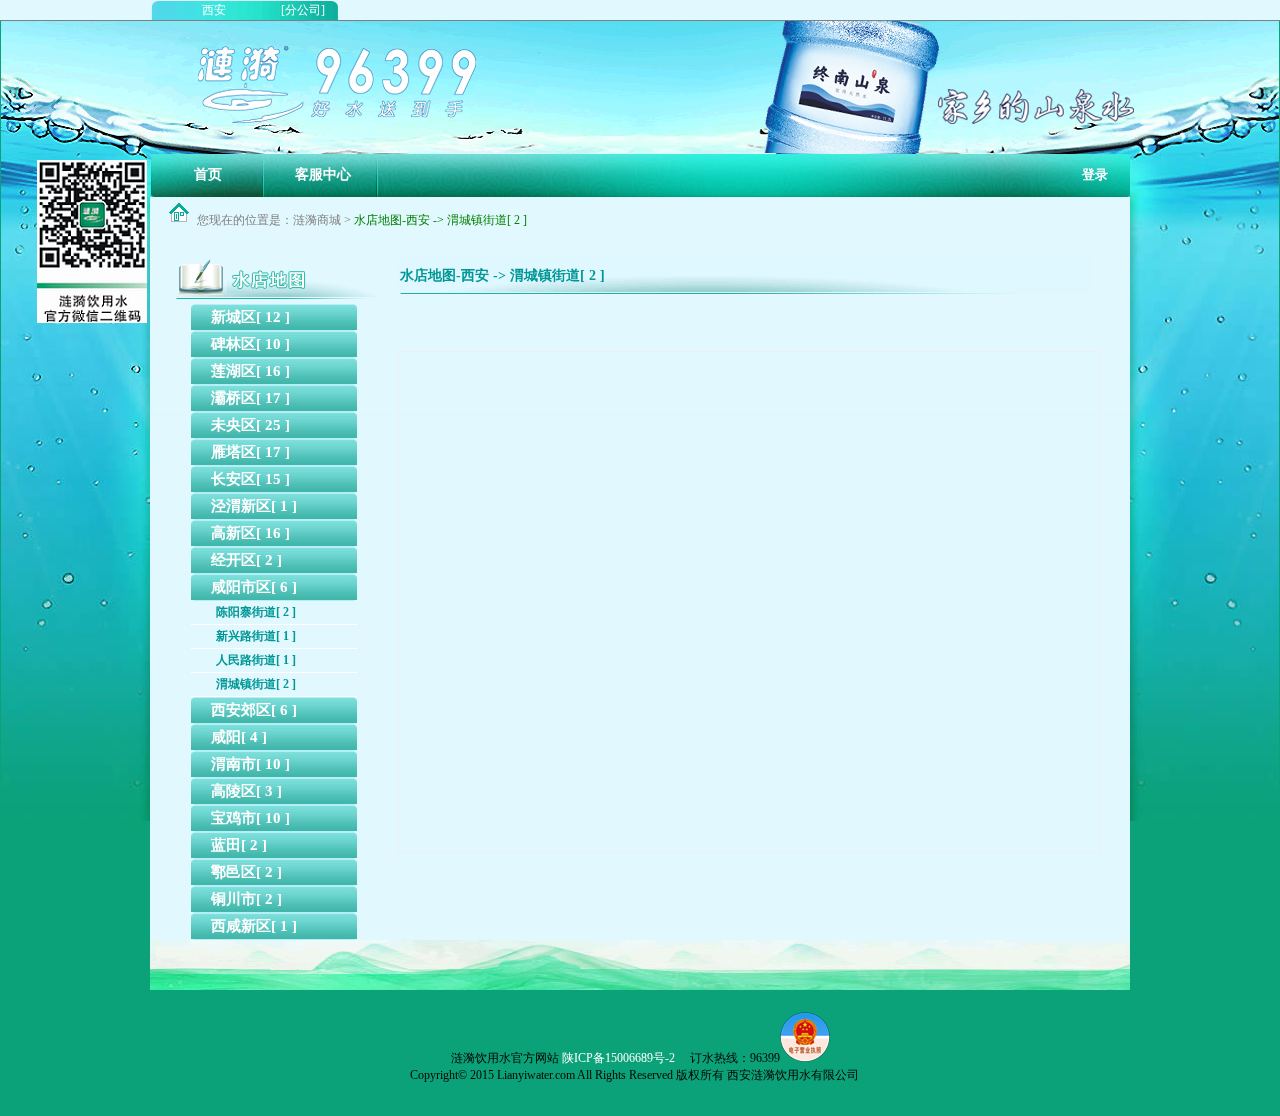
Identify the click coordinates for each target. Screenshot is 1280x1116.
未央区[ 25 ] (250, 425)
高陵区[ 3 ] (246, 791)
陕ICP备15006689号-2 (618, 1058)
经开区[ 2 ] (246, 560)
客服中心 (323, 174)
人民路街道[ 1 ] (256, 660)
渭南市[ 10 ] (250, 764)
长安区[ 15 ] (250, 479)
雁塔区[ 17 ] (250, 452)
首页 (208, 174)
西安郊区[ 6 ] (254, 710)
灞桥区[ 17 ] (250, 398)
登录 (1095, 174)
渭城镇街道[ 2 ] (256, 684)
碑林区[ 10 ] (250, 344)
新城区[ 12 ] (250, 317)
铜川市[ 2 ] (246, 899)
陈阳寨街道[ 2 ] (256, 612)
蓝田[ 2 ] (239, 845)
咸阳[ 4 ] (239, 737)
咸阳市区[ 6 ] (254, 587)
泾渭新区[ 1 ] (254, 506)
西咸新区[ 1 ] (254, 926)
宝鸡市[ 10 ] (250, 818)
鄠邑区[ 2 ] (246, 872)
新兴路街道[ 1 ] (256, 636)
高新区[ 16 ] (250, 533)
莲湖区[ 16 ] (250, 371)
